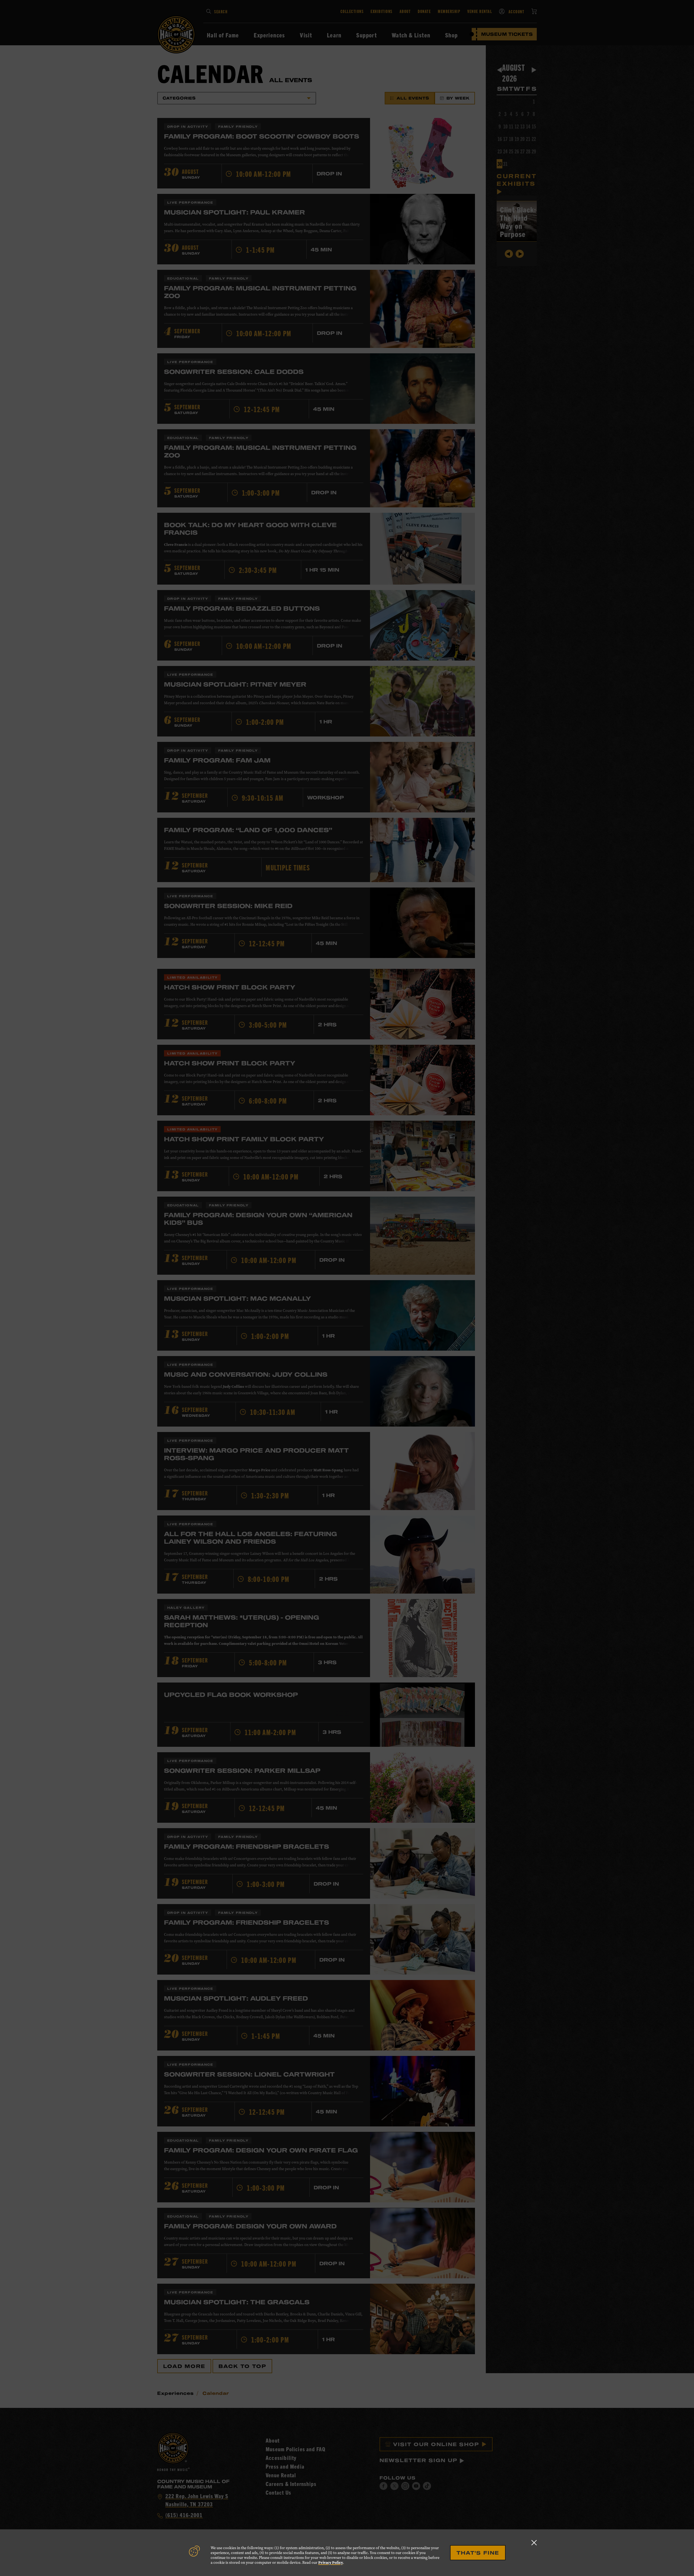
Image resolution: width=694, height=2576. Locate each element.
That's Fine (478, 2553)
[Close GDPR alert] (534, 2543)
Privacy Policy (331, 2563)
